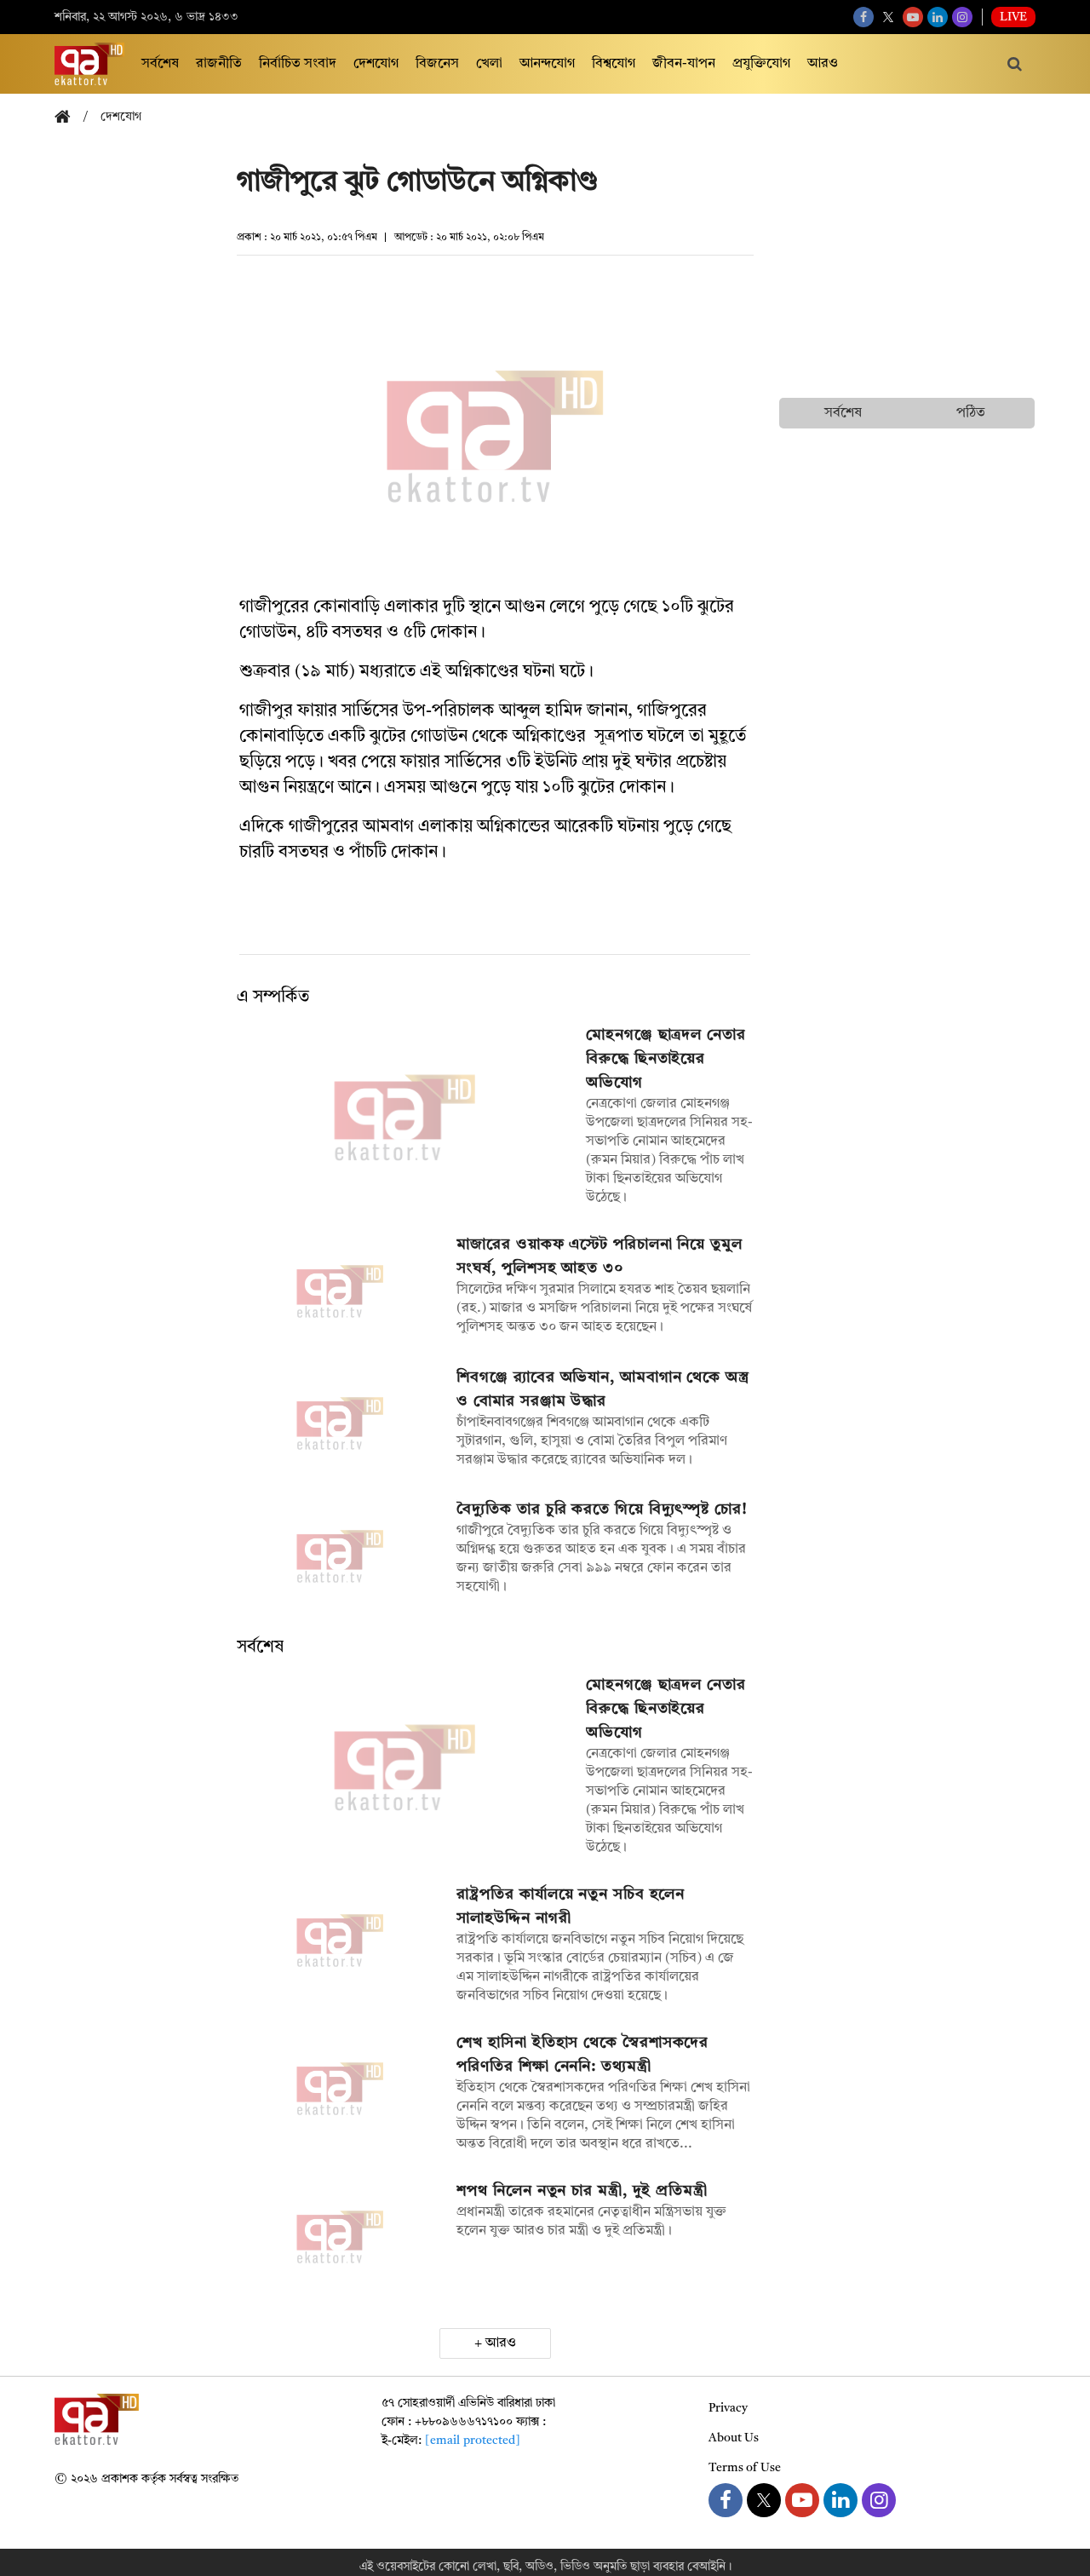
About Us (734, 2438)
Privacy (728, 2408)
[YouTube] (913, 17)
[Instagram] (962, 17)
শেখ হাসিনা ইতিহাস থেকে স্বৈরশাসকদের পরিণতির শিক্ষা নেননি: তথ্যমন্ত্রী (582, 2055)
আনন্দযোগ (547, 64)
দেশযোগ (376, 64)
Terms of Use (745, 2468)
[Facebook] (863, 17)
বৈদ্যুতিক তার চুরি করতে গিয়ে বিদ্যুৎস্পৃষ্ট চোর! (602, 1509)
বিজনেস (437, 64)
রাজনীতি (219, 64)
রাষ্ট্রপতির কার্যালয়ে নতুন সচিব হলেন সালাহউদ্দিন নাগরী (571, 1906)
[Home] (69, 118)
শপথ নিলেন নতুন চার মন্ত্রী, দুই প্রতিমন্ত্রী (582, 2191)
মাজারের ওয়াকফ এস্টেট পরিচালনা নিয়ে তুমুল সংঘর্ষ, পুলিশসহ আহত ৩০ (599, 1256)
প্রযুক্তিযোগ (761, 64)
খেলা (489, 64)
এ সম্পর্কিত (273, 998)
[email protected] (473, 2441)
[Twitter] (888, 17)
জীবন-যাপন (684, 64)
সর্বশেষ (160, 64)
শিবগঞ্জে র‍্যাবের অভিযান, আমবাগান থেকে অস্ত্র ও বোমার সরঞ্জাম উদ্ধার (602, 1389)
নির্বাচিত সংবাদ (298, 64)
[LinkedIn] (938, 17)
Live (1013, 17)
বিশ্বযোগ (614, 64)
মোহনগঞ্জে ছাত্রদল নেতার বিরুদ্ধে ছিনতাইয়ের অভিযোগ (666, 1059)
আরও (823, 64)
